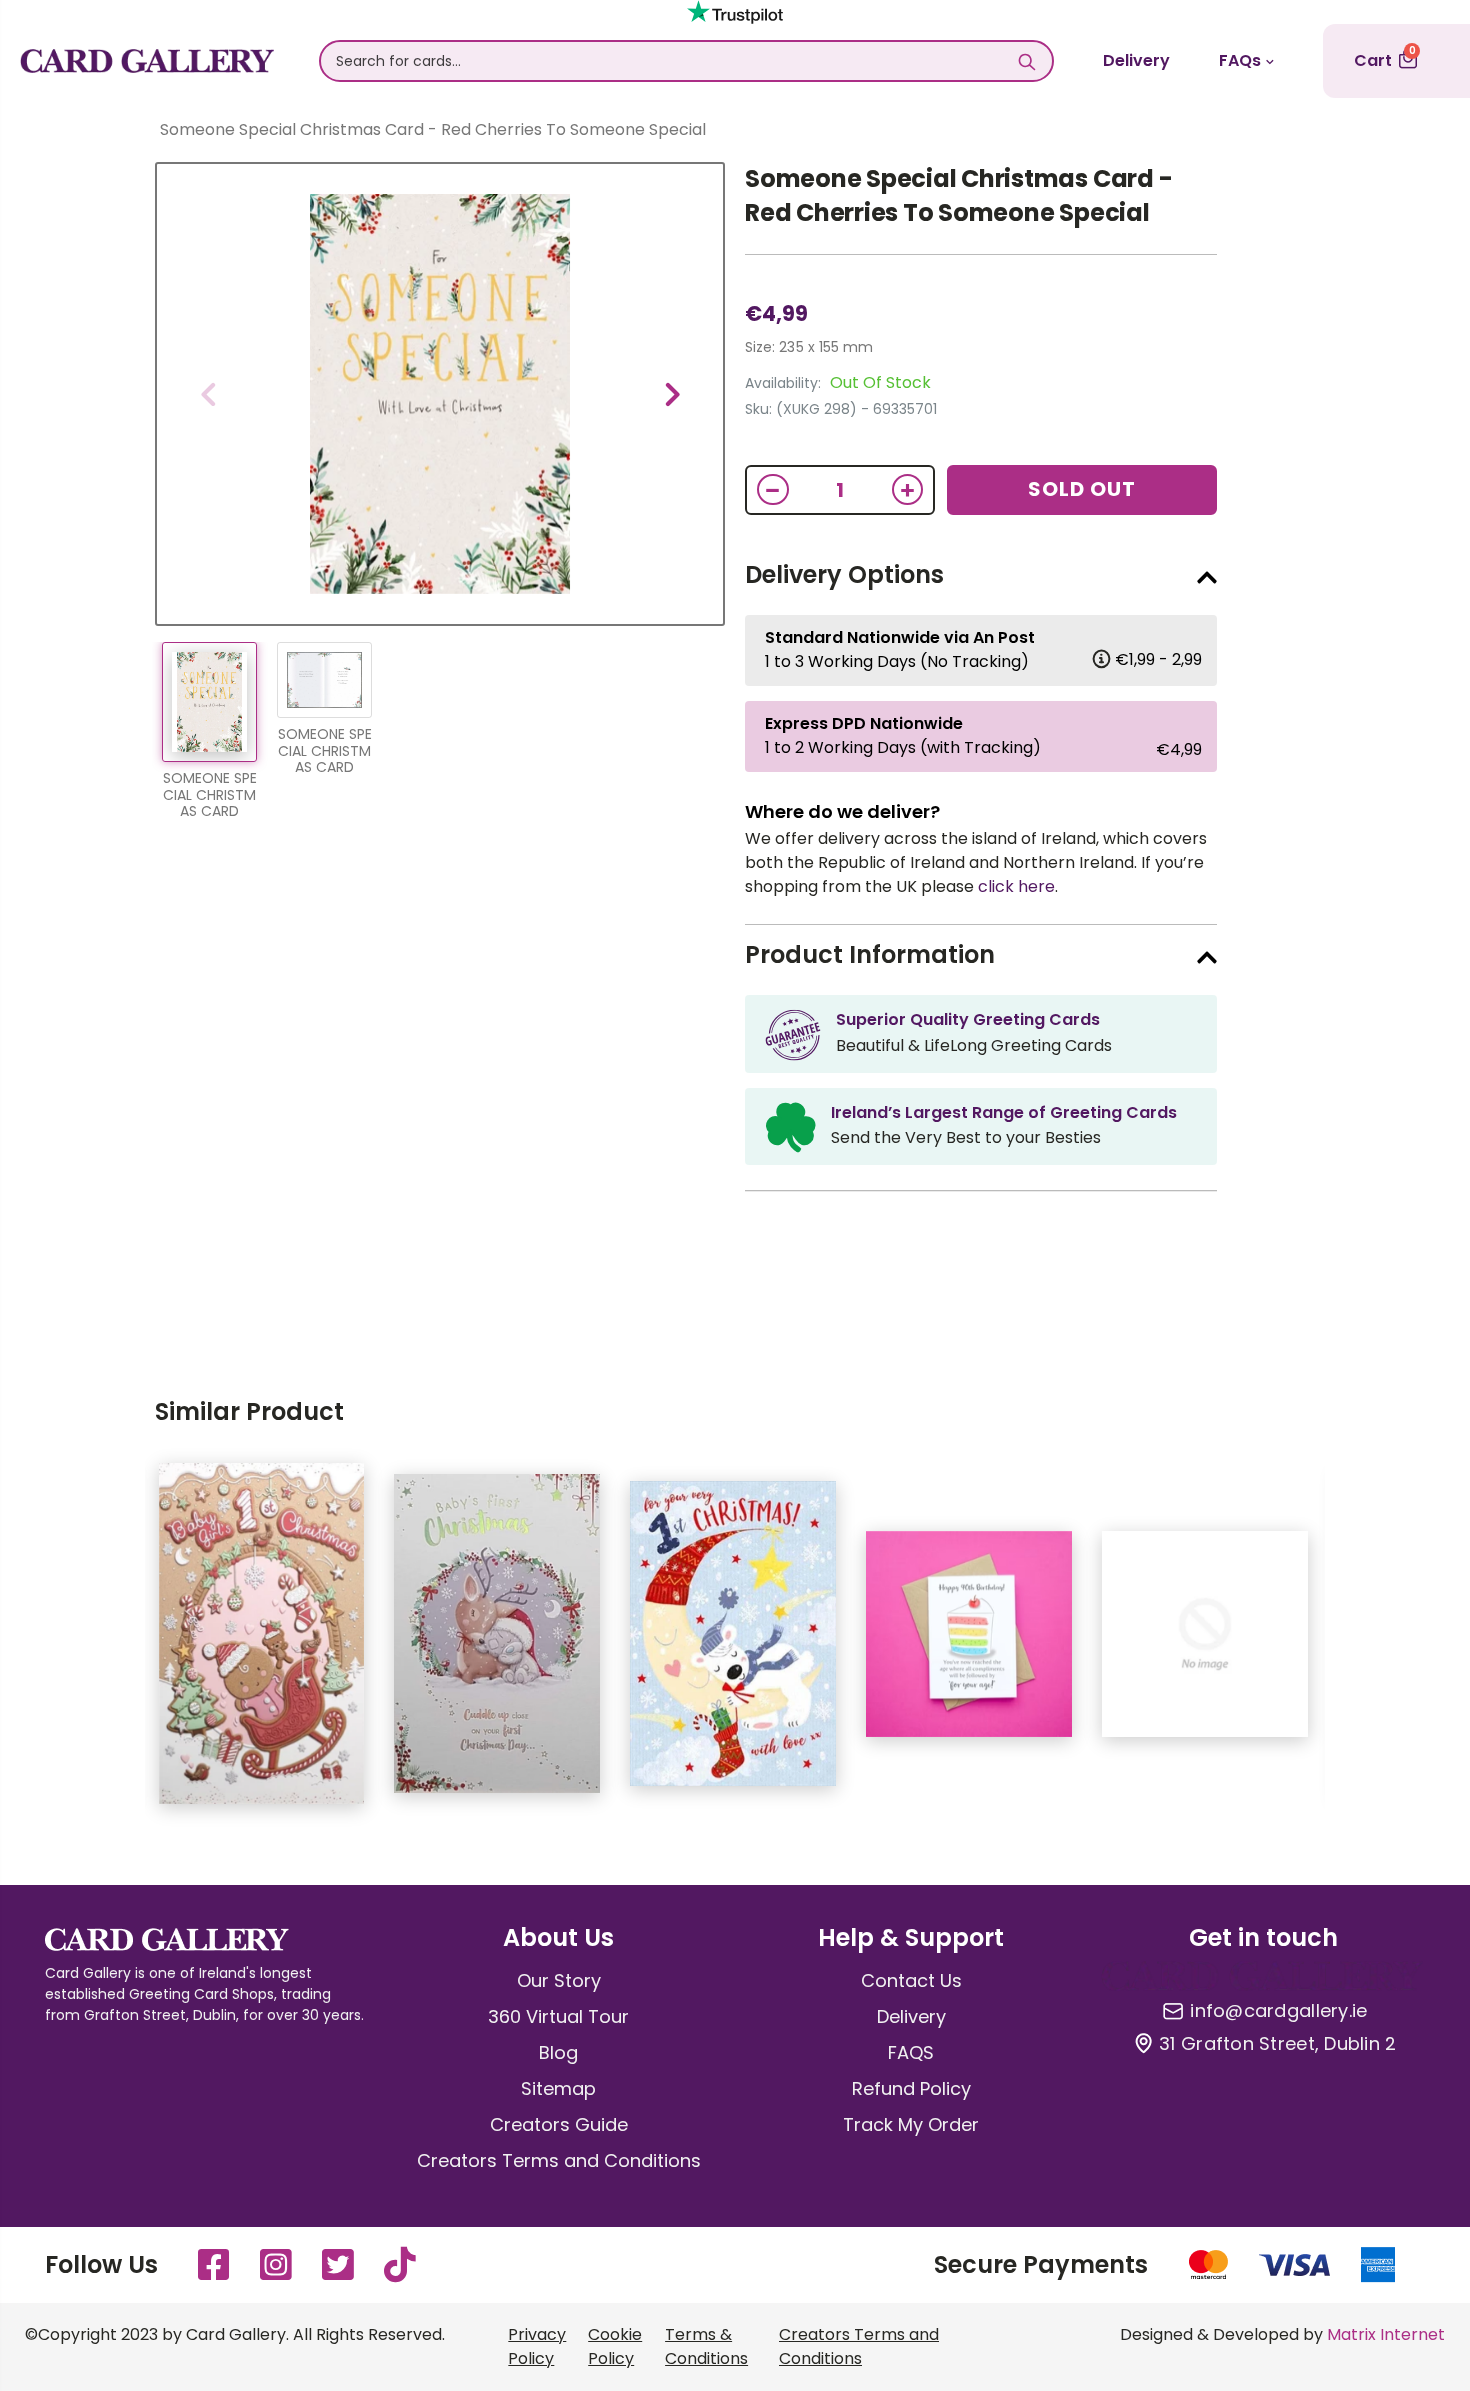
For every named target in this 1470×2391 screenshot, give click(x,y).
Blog (558, 2052)
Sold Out (1082, 489)
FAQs (1240, 60)
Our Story (559, 1980)
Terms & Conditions (706, 2346)
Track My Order (911, 2124)
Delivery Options (844, 574)
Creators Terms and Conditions (559, 2160)
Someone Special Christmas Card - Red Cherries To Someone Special (958, 195)
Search (1027, 61)
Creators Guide (559, 2124)
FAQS (911, 2052)
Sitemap (558, 2088)
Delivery (1136, 60)
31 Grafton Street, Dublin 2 (1277, 2044)
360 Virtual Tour (558, 2016)
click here (1016, 886)
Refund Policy (911, 2088)
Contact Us (911, 1980)
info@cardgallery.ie (1278, 2011)
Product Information (870, 954)
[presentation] (208, 394)
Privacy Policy (537, 2346)
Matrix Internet (1386, 2334)
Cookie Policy (615, 2346)
